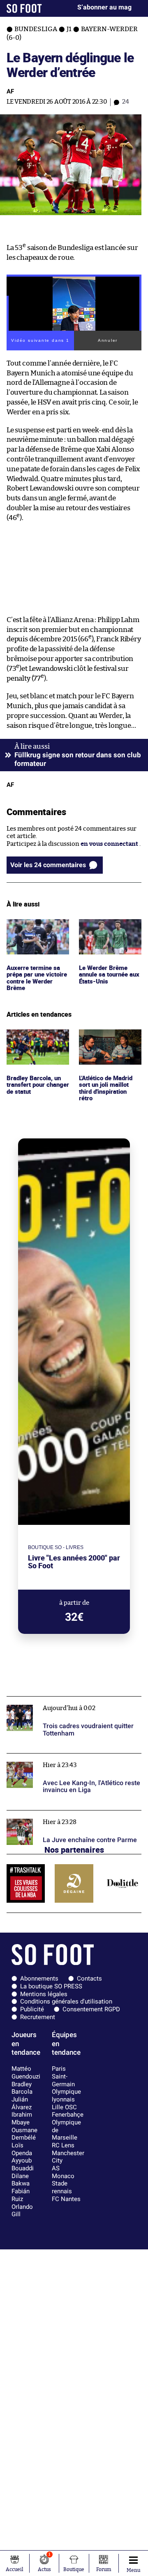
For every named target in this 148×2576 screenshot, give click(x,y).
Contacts (89, 1979)
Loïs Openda (22, 2149)
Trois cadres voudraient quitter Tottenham (69, 1700)
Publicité (32, 2009)
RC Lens (63, 2145)
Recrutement (38, 2017)
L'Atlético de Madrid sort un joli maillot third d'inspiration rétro (108, 1044)
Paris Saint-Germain (63, 2076)
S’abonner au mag (104, 7)
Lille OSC (64, 2107)
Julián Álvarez (22, 2103)
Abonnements (39, 1979)
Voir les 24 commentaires (48, 865)
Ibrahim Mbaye (22, 2118)
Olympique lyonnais (66, 2096)
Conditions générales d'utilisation (66, 2001)
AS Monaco (63, 2172)
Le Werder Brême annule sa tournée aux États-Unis (105, 930)
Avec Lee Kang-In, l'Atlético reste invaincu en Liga (72, 1761)
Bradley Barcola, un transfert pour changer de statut (35, 1040)
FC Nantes (66, 2199)
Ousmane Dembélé (24, 2134)
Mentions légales (44, 1994)
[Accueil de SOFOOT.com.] (24, 8)
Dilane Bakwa (21, 2180)
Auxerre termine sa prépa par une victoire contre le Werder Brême (35, 934)
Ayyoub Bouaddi (23, 2164)
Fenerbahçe (68, 2115)
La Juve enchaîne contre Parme (51, 1814)
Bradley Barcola (22, 2088)
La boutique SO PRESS (51, 1986)
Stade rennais (62, 2187)
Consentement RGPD (91, 2009)
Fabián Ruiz (21, 2195)
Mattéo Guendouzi (26, 2073)
